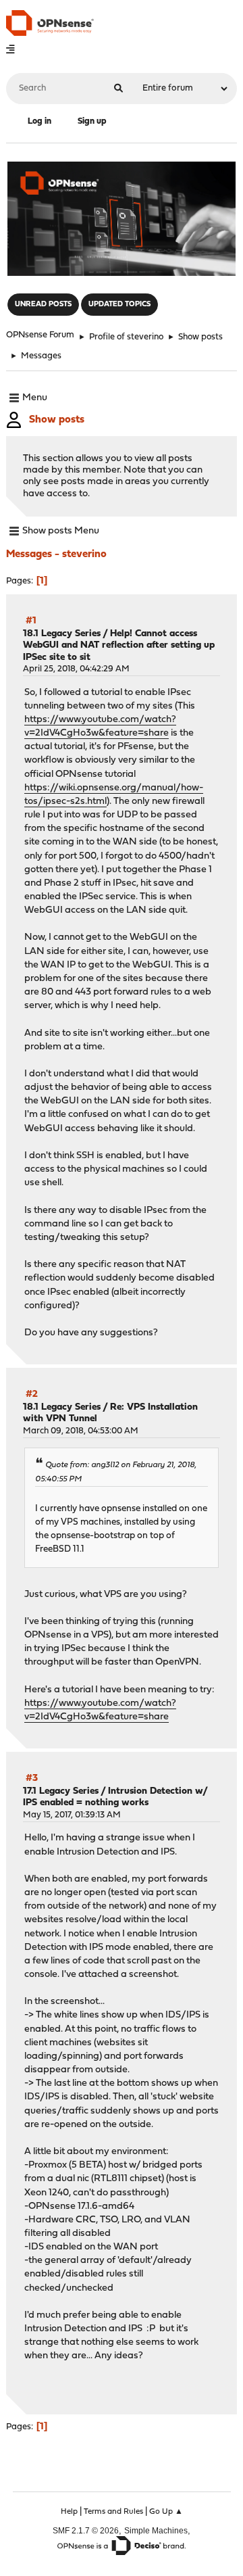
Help (69, 2512)
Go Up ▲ (166, 2512)
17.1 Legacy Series (61, 1791)
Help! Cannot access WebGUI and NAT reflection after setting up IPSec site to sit (119, 646)
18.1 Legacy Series (62, 634)
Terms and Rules (113, 2512)
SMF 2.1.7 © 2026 (86, 2530)
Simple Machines (156, 2530)
